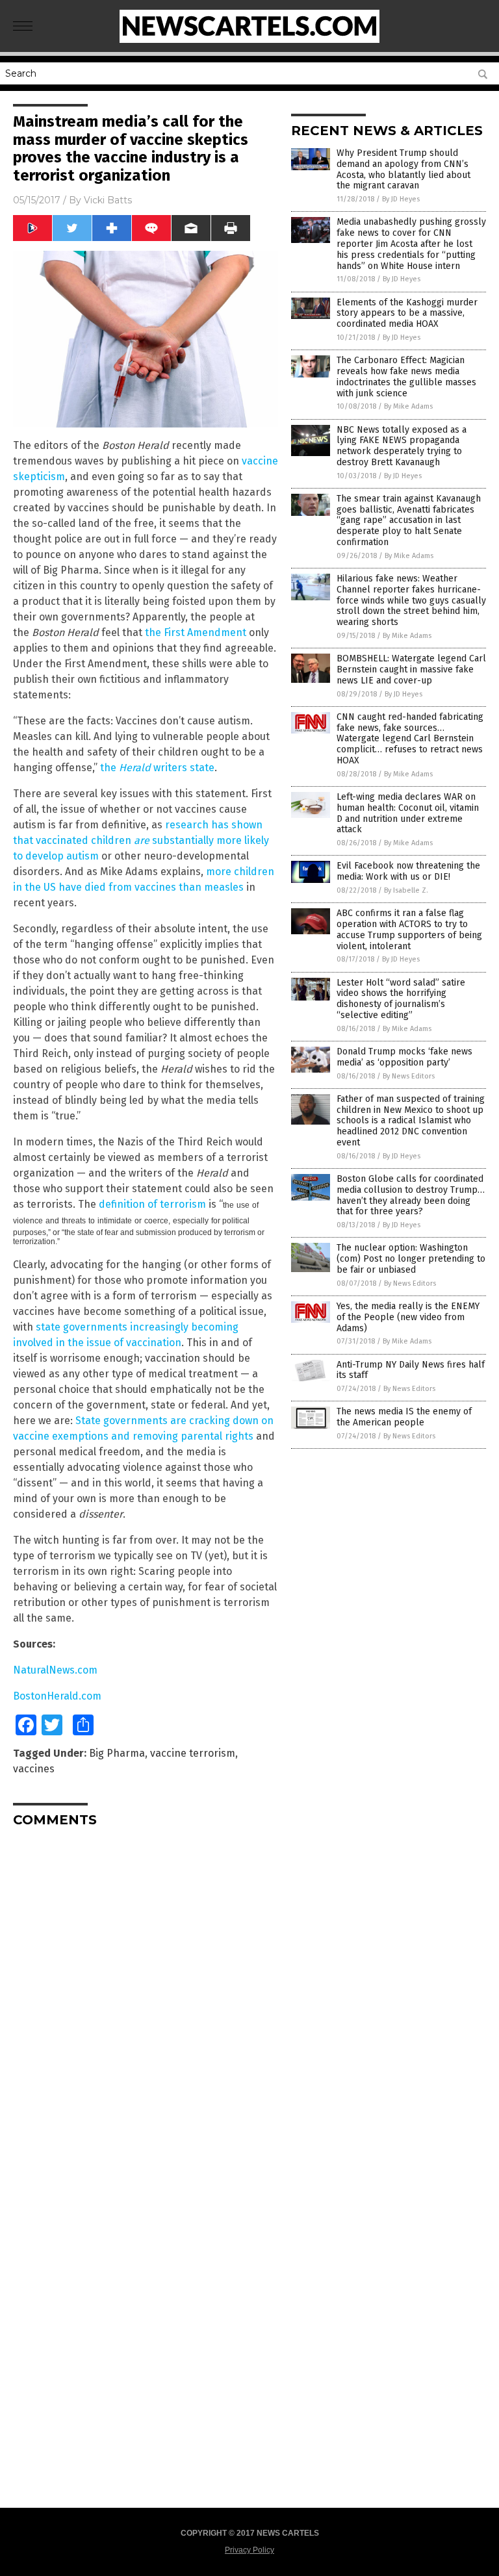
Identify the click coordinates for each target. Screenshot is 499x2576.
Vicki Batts (108, 200)
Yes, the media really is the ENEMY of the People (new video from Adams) (408, 1317)
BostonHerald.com (57, 1696)
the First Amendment (196, 632)
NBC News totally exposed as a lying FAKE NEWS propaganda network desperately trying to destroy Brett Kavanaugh (402, 446)
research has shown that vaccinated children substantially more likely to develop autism (141, 840)
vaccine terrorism (193, 1753)
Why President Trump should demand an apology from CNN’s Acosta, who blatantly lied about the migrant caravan (403, 169)
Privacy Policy (249, 2550)
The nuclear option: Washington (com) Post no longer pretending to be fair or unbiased (411, 1259)
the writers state (157, 768)
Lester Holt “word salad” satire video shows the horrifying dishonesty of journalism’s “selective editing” (401, 999)
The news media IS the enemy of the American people (404, 1417)
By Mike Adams (408, 406)
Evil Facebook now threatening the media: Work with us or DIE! (408, 871)
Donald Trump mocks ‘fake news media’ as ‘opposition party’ (404, 1057)
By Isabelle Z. (406, 890)
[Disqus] (146, 2000)
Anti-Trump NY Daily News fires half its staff (411, 1370)
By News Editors (409, 1076)
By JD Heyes (401, 199)
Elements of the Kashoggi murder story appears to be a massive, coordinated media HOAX (407, 313)
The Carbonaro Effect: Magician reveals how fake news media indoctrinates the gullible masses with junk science (406, 376)
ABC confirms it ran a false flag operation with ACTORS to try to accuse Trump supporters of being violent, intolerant (409, 929)
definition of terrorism (152, 1204)
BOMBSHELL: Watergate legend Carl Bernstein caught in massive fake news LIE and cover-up (411, 670)
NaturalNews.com (55, 1670)
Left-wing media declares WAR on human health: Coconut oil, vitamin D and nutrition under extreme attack (408, 813)
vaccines (34, 1769)
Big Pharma (117, 1753)
